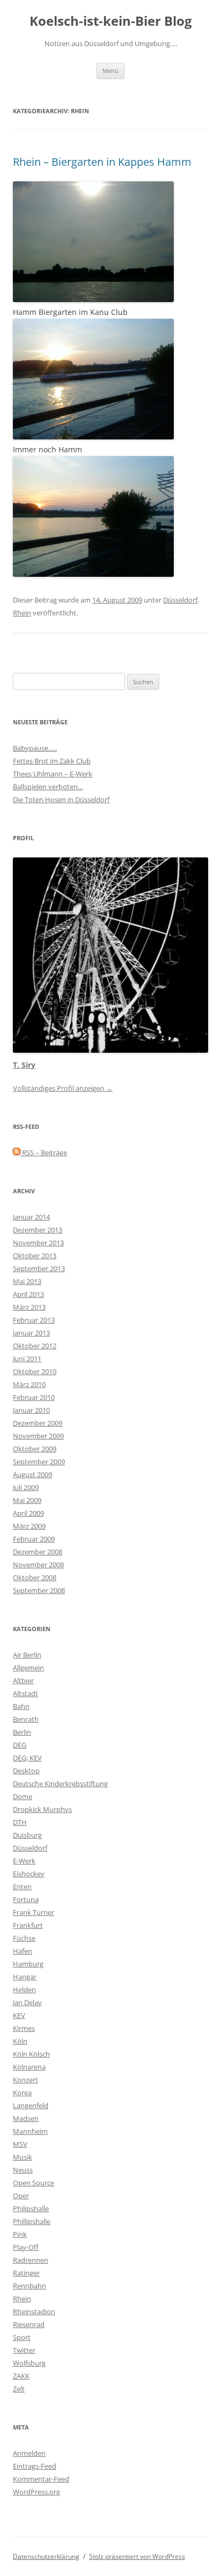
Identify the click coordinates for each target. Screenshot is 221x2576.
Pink (20, 2234)
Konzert (25, 2080)
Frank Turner (34, 1912)
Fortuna (26, 1899)
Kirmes (24, 2028)
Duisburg (27, 1835)
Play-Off (26, 2247)
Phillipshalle (32, 2221)
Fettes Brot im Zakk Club (52, 761)
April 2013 (28, 1294)
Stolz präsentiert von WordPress (137, 2556)
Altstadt (25, 1693)
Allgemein (28, 1668)
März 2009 (29, 1526)
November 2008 (38, 1565)
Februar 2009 (34, 1539)
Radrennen (31, 2260)
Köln (20, 2041)
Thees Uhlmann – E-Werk (53, 774)
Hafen (23, 1951)
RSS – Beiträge (44, 1153)
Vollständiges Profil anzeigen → (63, 1088)
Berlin (22, 1732)
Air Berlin (27, 1655)
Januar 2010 (31, 1410)
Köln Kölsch (31, 2054)
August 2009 (32, 1474)
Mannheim (30, 2131)
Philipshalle (31, 2208)
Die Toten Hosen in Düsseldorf (61, 799)
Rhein (22, 613)
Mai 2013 (27, 1281)
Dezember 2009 (38, 1423)
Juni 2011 (27, 1359)
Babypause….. (35, 748)
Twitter (24, 2350)
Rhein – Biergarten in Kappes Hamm (102, 162)
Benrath (26, 1719)
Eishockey (29, 1874)
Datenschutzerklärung (46, 2556)
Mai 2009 (27, 1500)
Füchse (24, 1938)
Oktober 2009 (35, 1449)
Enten (22, 1887)
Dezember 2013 (38, 1230)
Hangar (25, 1977)
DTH (20, 1822)
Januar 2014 (31, 1217)
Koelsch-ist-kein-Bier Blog (111, 21)
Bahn (21, 1706)
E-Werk (24, 1861)
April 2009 (28, 1513)
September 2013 (39, 1268)
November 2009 (38, 1436)
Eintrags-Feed (35, 2466)
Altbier (23, 1680)
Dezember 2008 (38, 1552)
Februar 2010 (34, 1397)
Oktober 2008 (35, 1577)
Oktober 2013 (35, 1256)
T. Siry (24, 1065)
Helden (24, 1990)
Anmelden (29, 2453)
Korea (22, 2093)
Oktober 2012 (35, 1346)
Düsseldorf (180, 600)
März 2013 (29, 1307)
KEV (19, 2015)
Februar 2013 (34, 1320)
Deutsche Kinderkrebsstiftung (60, 1784)
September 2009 (39, 1462)
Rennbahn (30, 2286)
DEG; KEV (27, 1758)
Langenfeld (31, 2105)
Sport (22, 2337)
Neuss (23, 2170)
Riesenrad (29, 2324)
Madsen (26, 2118)
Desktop (26, 1771)
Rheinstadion (34, 2311)
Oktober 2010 (35, 1371)
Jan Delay (27, 2002)
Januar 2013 (31, 1333)
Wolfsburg (29, 2363)
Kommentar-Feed (41, 2479)
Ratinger (26, 2273)
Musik (23, 2157)
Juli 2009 (26, 1487)
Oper (21, 2196)
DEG (20, 1745)
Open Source (34, 2183)
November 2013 (38, 1243)
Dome (23, 1796)
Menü (110, 71)
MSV (20, 2144)
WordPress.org (36, 2492)
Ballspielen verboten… (48, 787)
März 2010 (29, 1384)
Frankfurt (28, 1925)
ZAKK (21, 2376)
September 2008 (39, 1590)
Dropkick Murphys (42, 1809)
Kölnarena (29, 2067)
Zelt (19, 2389)
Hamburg (28, 1964)
